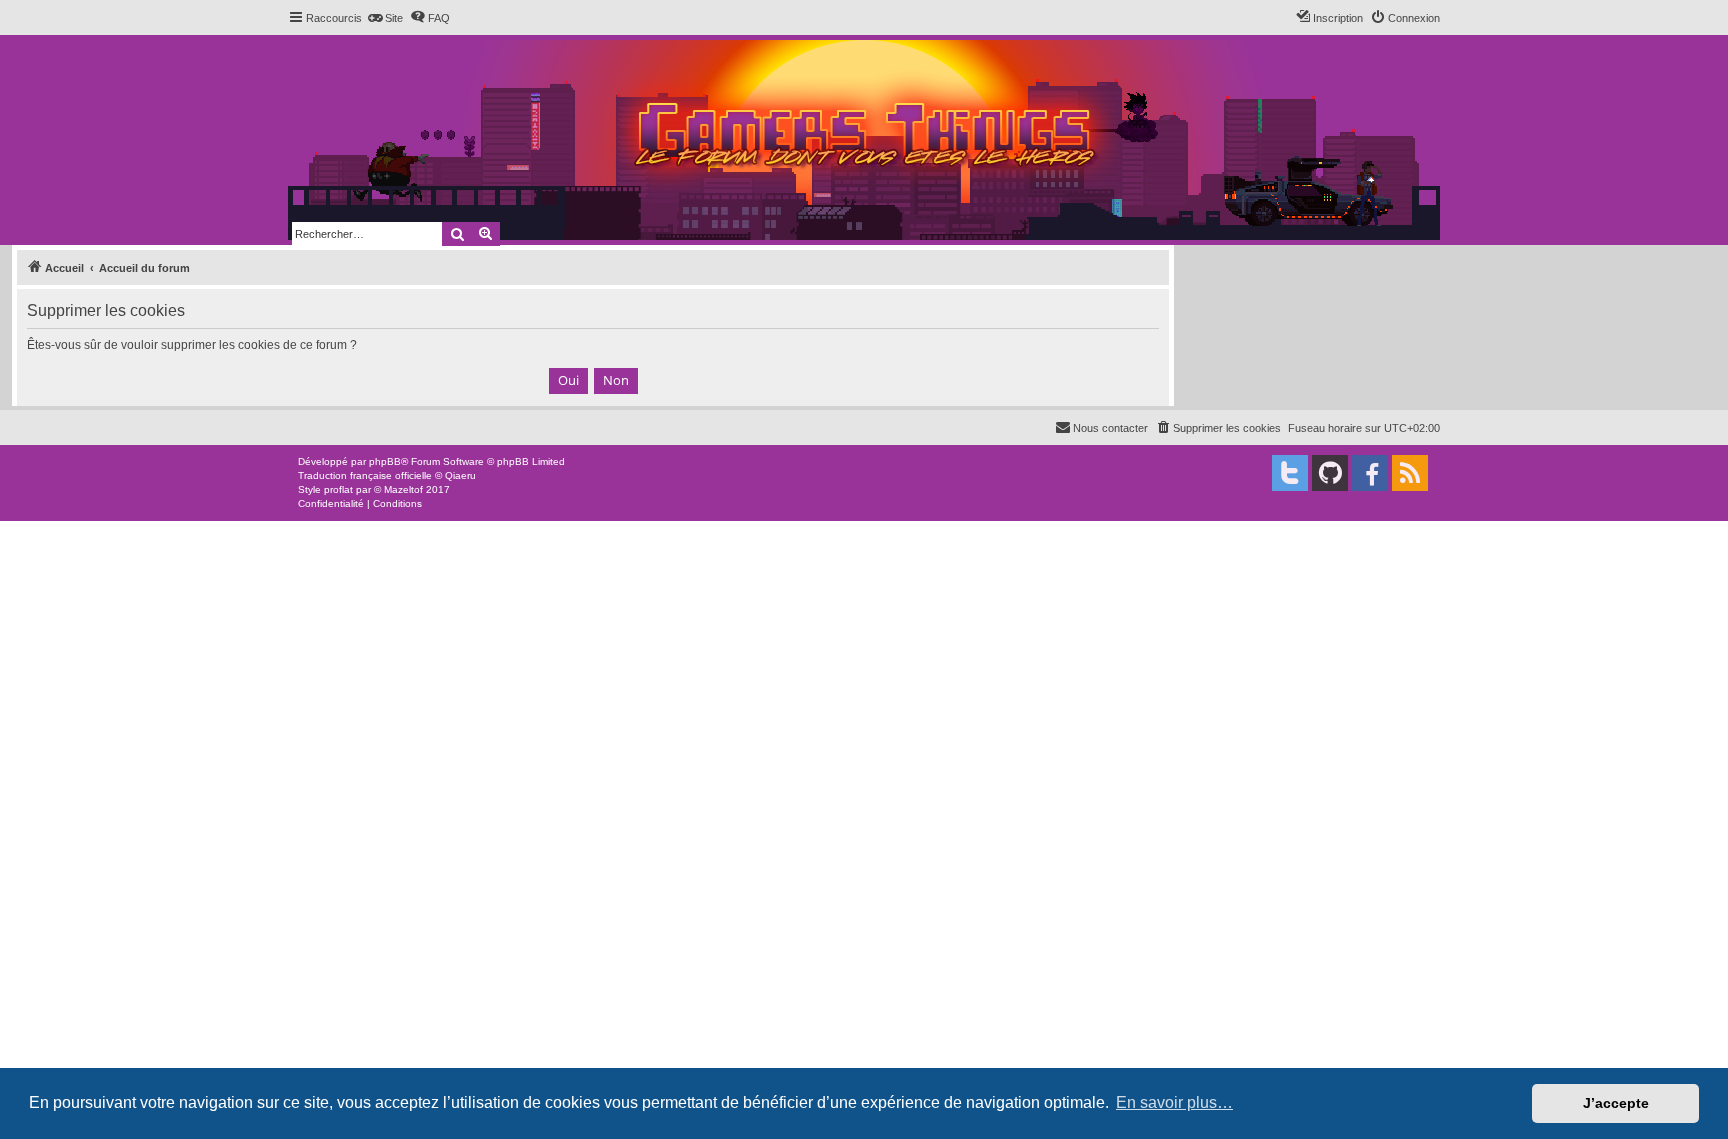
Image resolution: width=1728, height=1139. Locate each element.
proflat (338, 489)
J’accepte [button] (1616, 1103)
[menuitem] (385, 18)
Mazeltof (403, 489)
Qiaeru (460, 475)
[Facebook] (1370, 473)
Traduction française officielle (365, 475)
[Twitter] (1290, 473)
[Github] (1330, 473)
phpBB (385, 461)
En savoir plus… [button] (1174, 1102)
